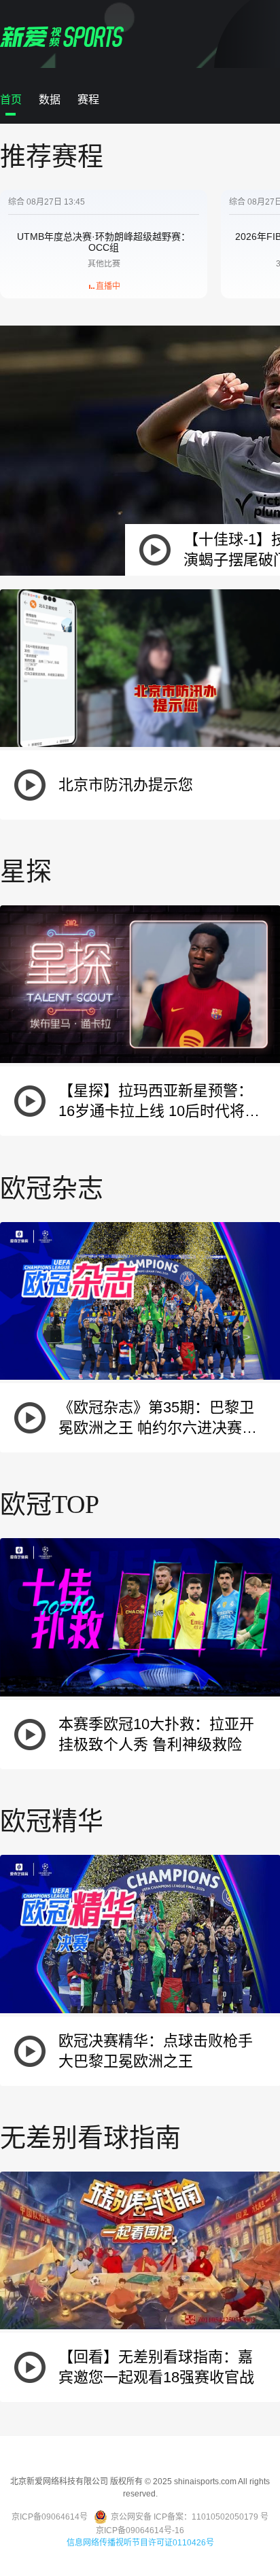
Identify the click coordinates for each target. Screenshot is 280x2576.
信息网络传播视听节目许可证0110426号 (140, 2543)
